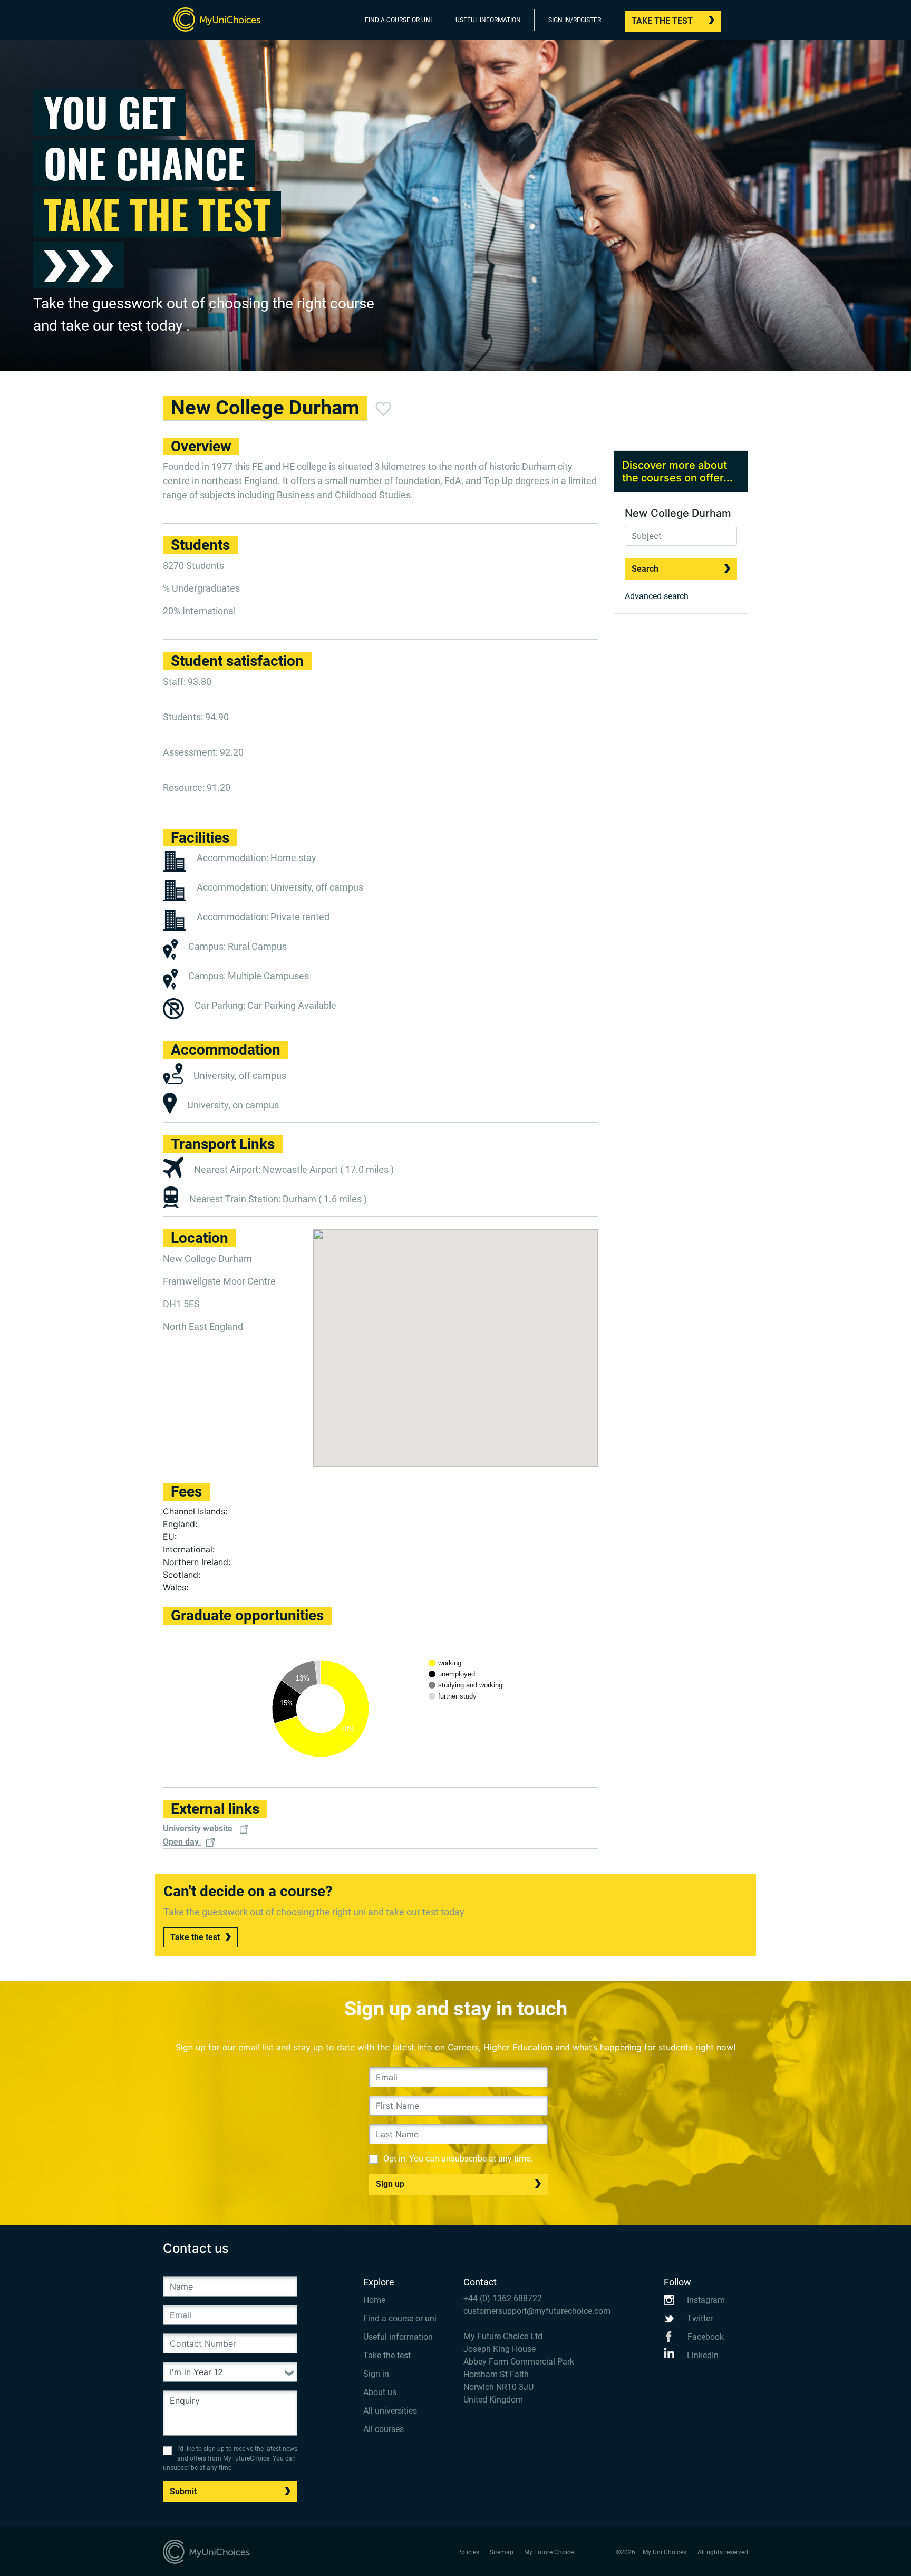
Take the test (662, 21)
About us (380, 2392)
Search (645, 569)
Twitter (699, 2318)
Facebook (705, 2337)
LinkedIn (702, 2355)
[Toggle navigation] (741, 22)
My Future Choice (549, 2552)
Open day (182, 1842)
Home (374, 2300)
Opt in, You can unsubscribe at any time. (458, 2159)
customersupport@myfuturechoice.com (537, 2311)
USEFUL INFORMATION (488, 20)
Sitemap (502, 2552)
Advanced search (657, 596)
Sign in (376, 2374)
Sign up (390, 2184)
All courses (384, 2429)
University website (199, 1829)
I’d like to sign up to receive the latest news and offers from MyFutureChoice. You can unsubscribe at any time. (230, 2458)
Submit (183, 2491)
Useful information (398, 2337)
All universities (390, 2411)
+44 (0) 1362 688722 (503, 2298)
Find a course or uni (400, 2318)
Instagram (705, 2300)
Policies (468, 2552)
